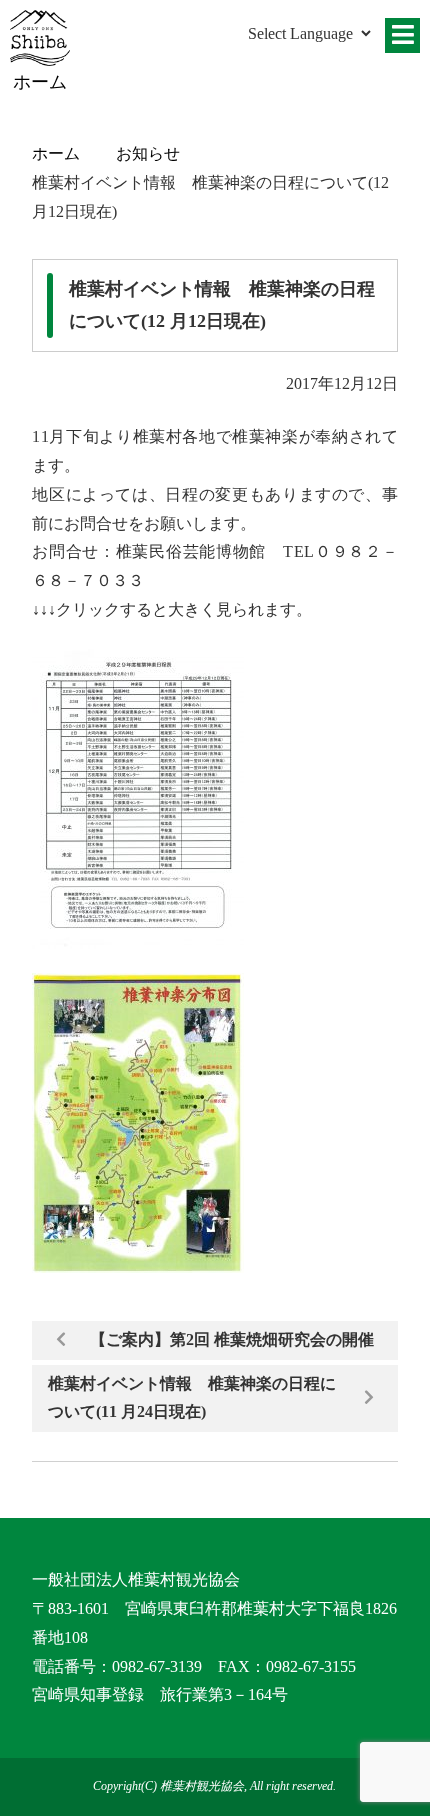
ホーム (56, 153)
